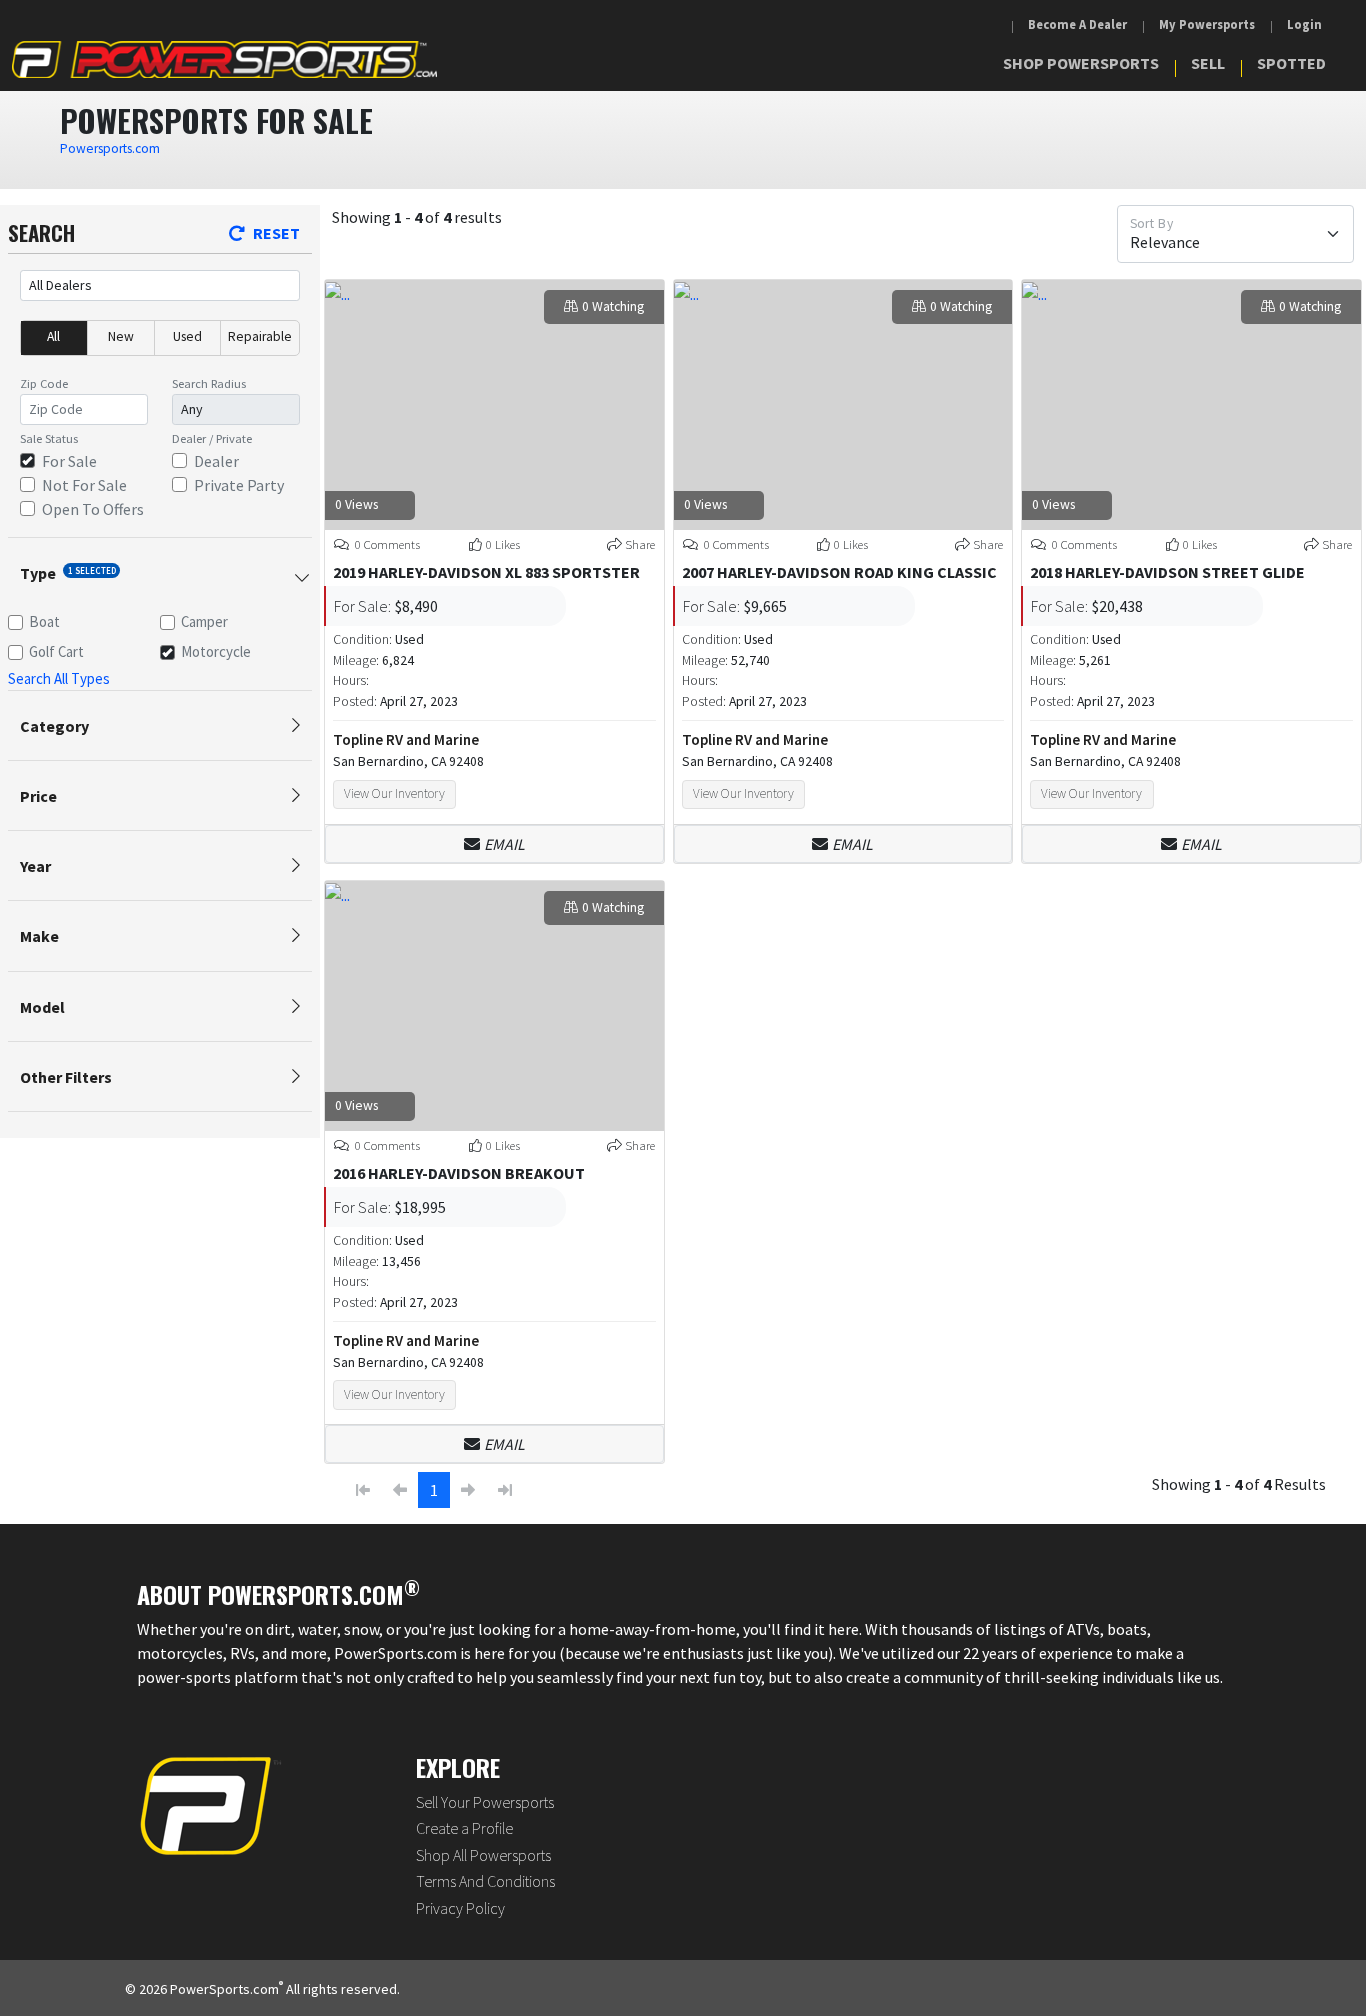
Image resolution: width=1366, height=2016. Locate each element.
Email (504, 844)
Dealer (216, 461)
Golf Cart (56, 651)
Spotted (1291, 63)
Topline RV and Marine (406, 739)
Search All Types (59, 678)
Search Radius (209, 383)
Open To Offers (93, 509)
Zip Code (44, 383)
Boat (44, 621)
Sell (1208, 63)
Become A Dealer (1077, 24)
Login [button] (1304, 24)
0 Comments (386, 544)
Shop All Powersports (483, 1855)
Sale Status (49, 438)
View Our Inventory (394, 793)
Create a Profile (464, 1828)
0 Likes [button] (503, 544)
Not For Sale (84, 485)
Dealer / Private (212, 438)
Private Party (239, 485)
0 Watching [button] (613, 306)
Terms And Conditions (485, 1881)
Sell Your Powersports (485, 1802)
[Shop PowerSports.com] (224, 59)
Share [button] (640, 544)
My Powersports (1207, 24)
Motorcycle (216, 651)
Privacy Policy (460, 1908)
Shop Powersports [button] (1081, 63)
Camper (204, 621)
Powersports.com (110, 148)
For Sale (69, 461)
